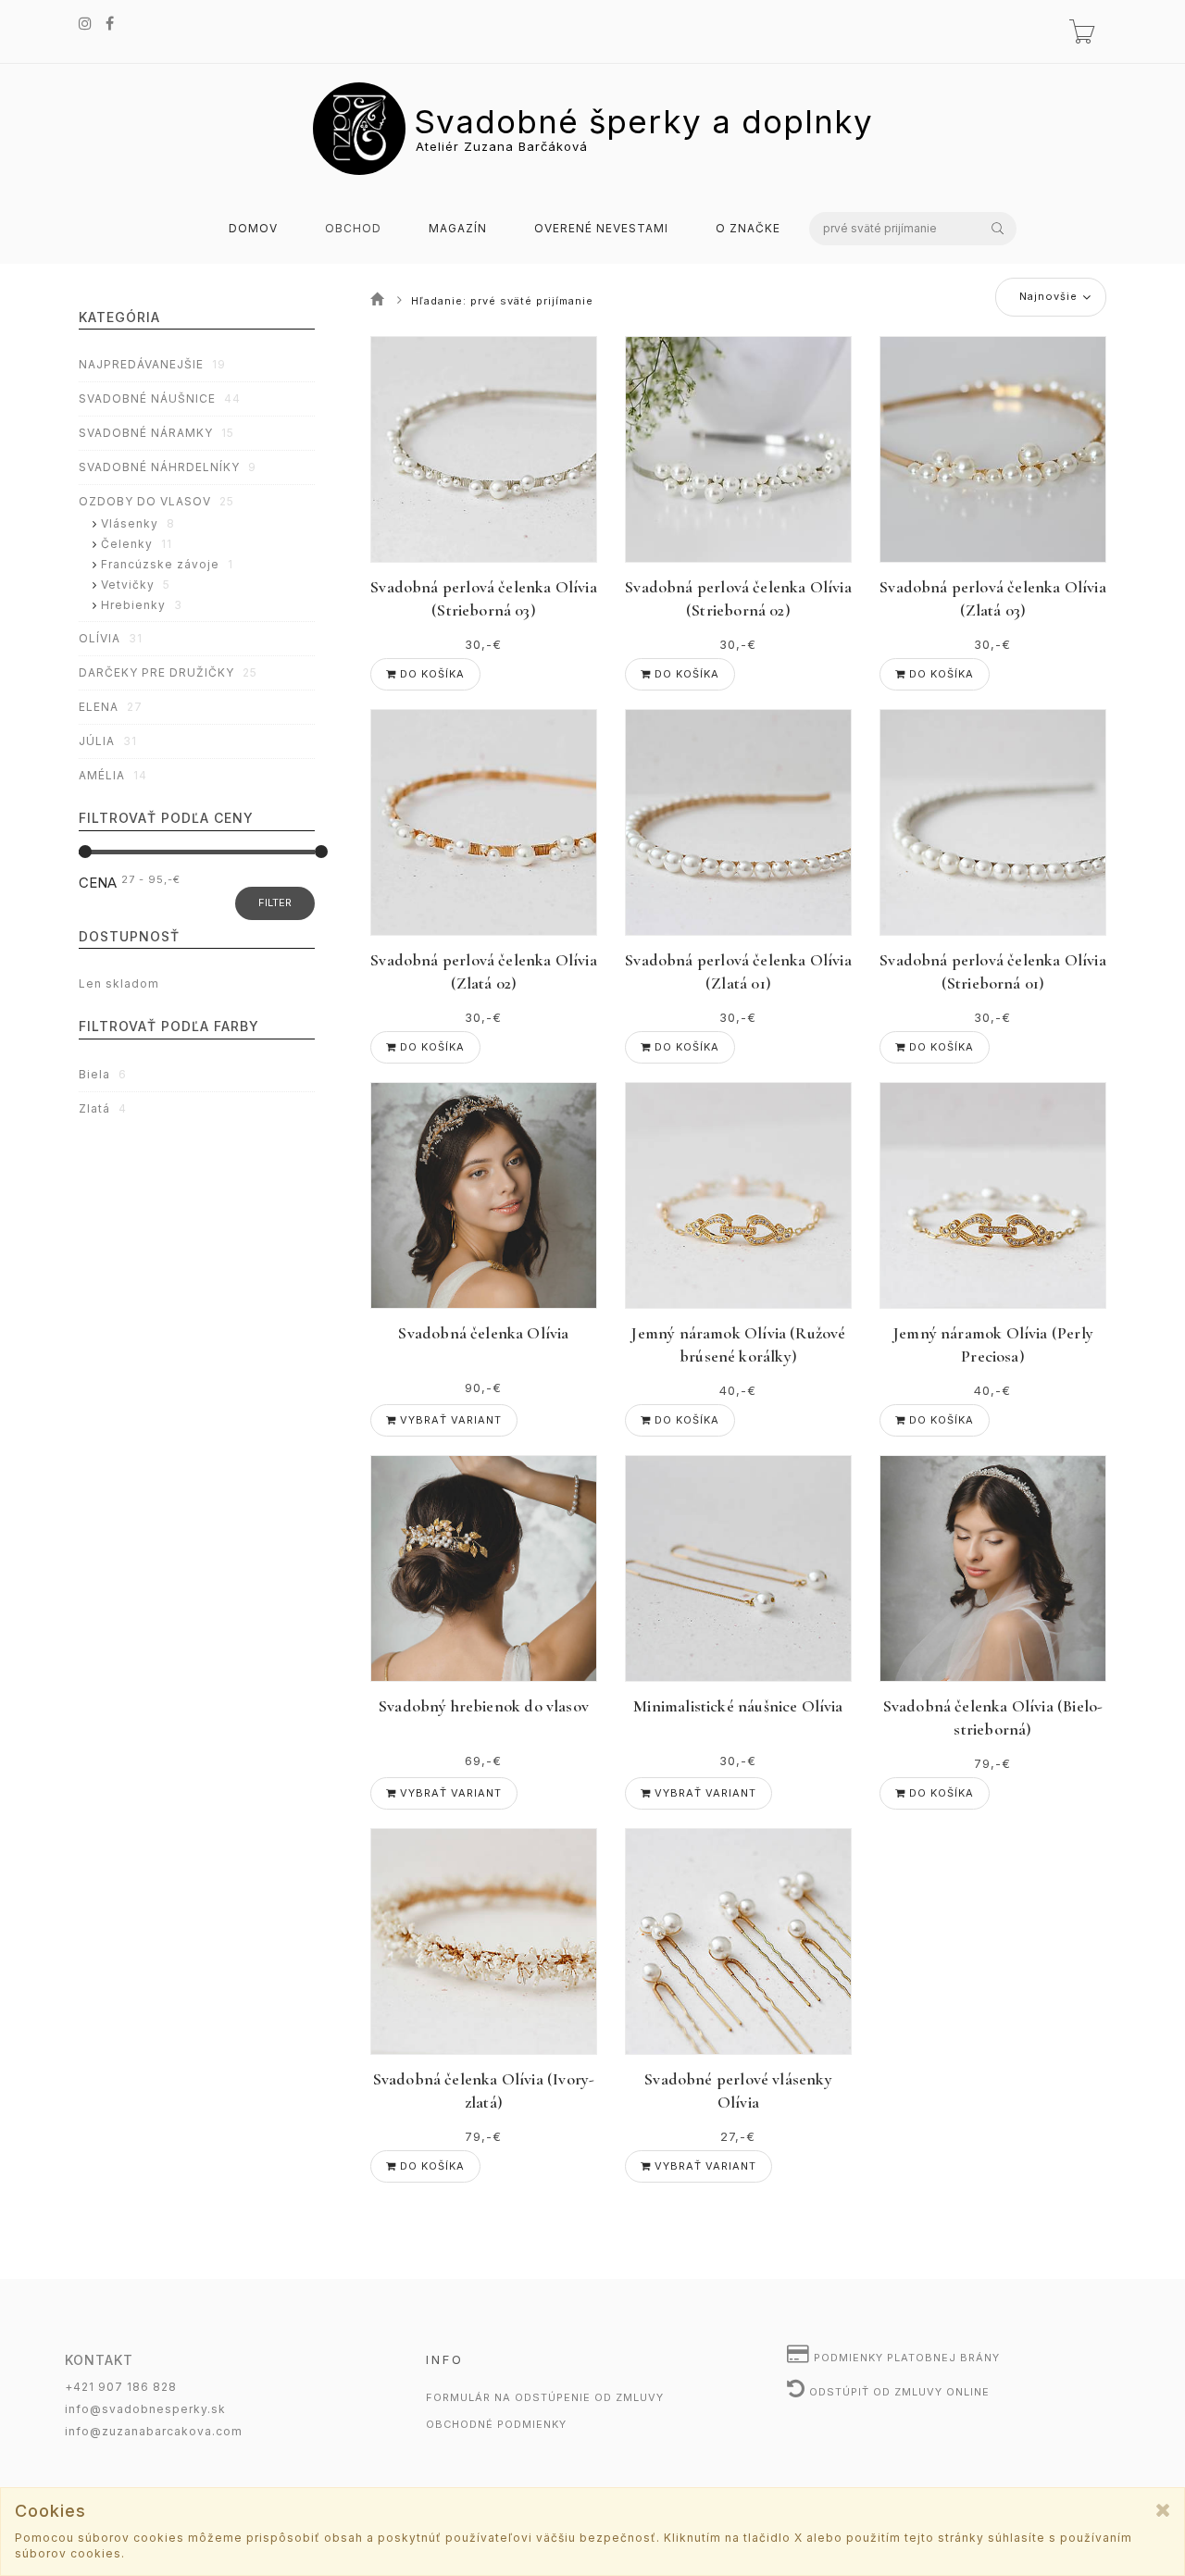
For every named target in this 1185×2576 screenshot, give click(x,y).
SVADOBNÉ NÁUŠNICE (160, 398)
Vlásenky (138, 523)
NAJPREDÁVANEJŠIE (152, 364)
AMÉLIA (113, 775)
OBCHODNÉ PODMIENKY (496, 2424)
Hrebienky (142, 605)
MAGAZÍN (458, 229)
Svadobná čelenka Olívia (483, 1333)
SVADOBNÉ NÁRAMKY (156, 433)
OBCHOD (353, 229)
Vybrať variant (449, 1420)
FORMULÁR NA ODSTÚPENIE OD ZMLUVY (545, 2397)
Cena (98, 883)
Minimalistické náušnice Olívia (738, 1706)
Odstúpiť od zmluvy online (898, 2392)
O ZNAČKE (748, 229)
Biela (103, 1074)
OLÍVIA (111, 638)
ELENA (111, 707)
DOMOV (253, 229)
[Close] (1163, 2510)
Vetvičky (136, 585)
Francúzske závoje (167, 564)
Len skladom (119, 983)
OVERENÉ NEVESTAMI (601, 229)
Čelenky (137, 544)
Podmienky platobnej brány (905, 2358)
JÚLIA (108, 741)
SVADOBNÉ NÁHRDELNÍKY (168, 467)
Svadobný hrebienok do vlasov (484, 1706)
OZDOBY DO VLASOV (156, 501)
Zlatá (103, 1108)
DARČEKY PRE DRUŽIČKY (168, 672)
